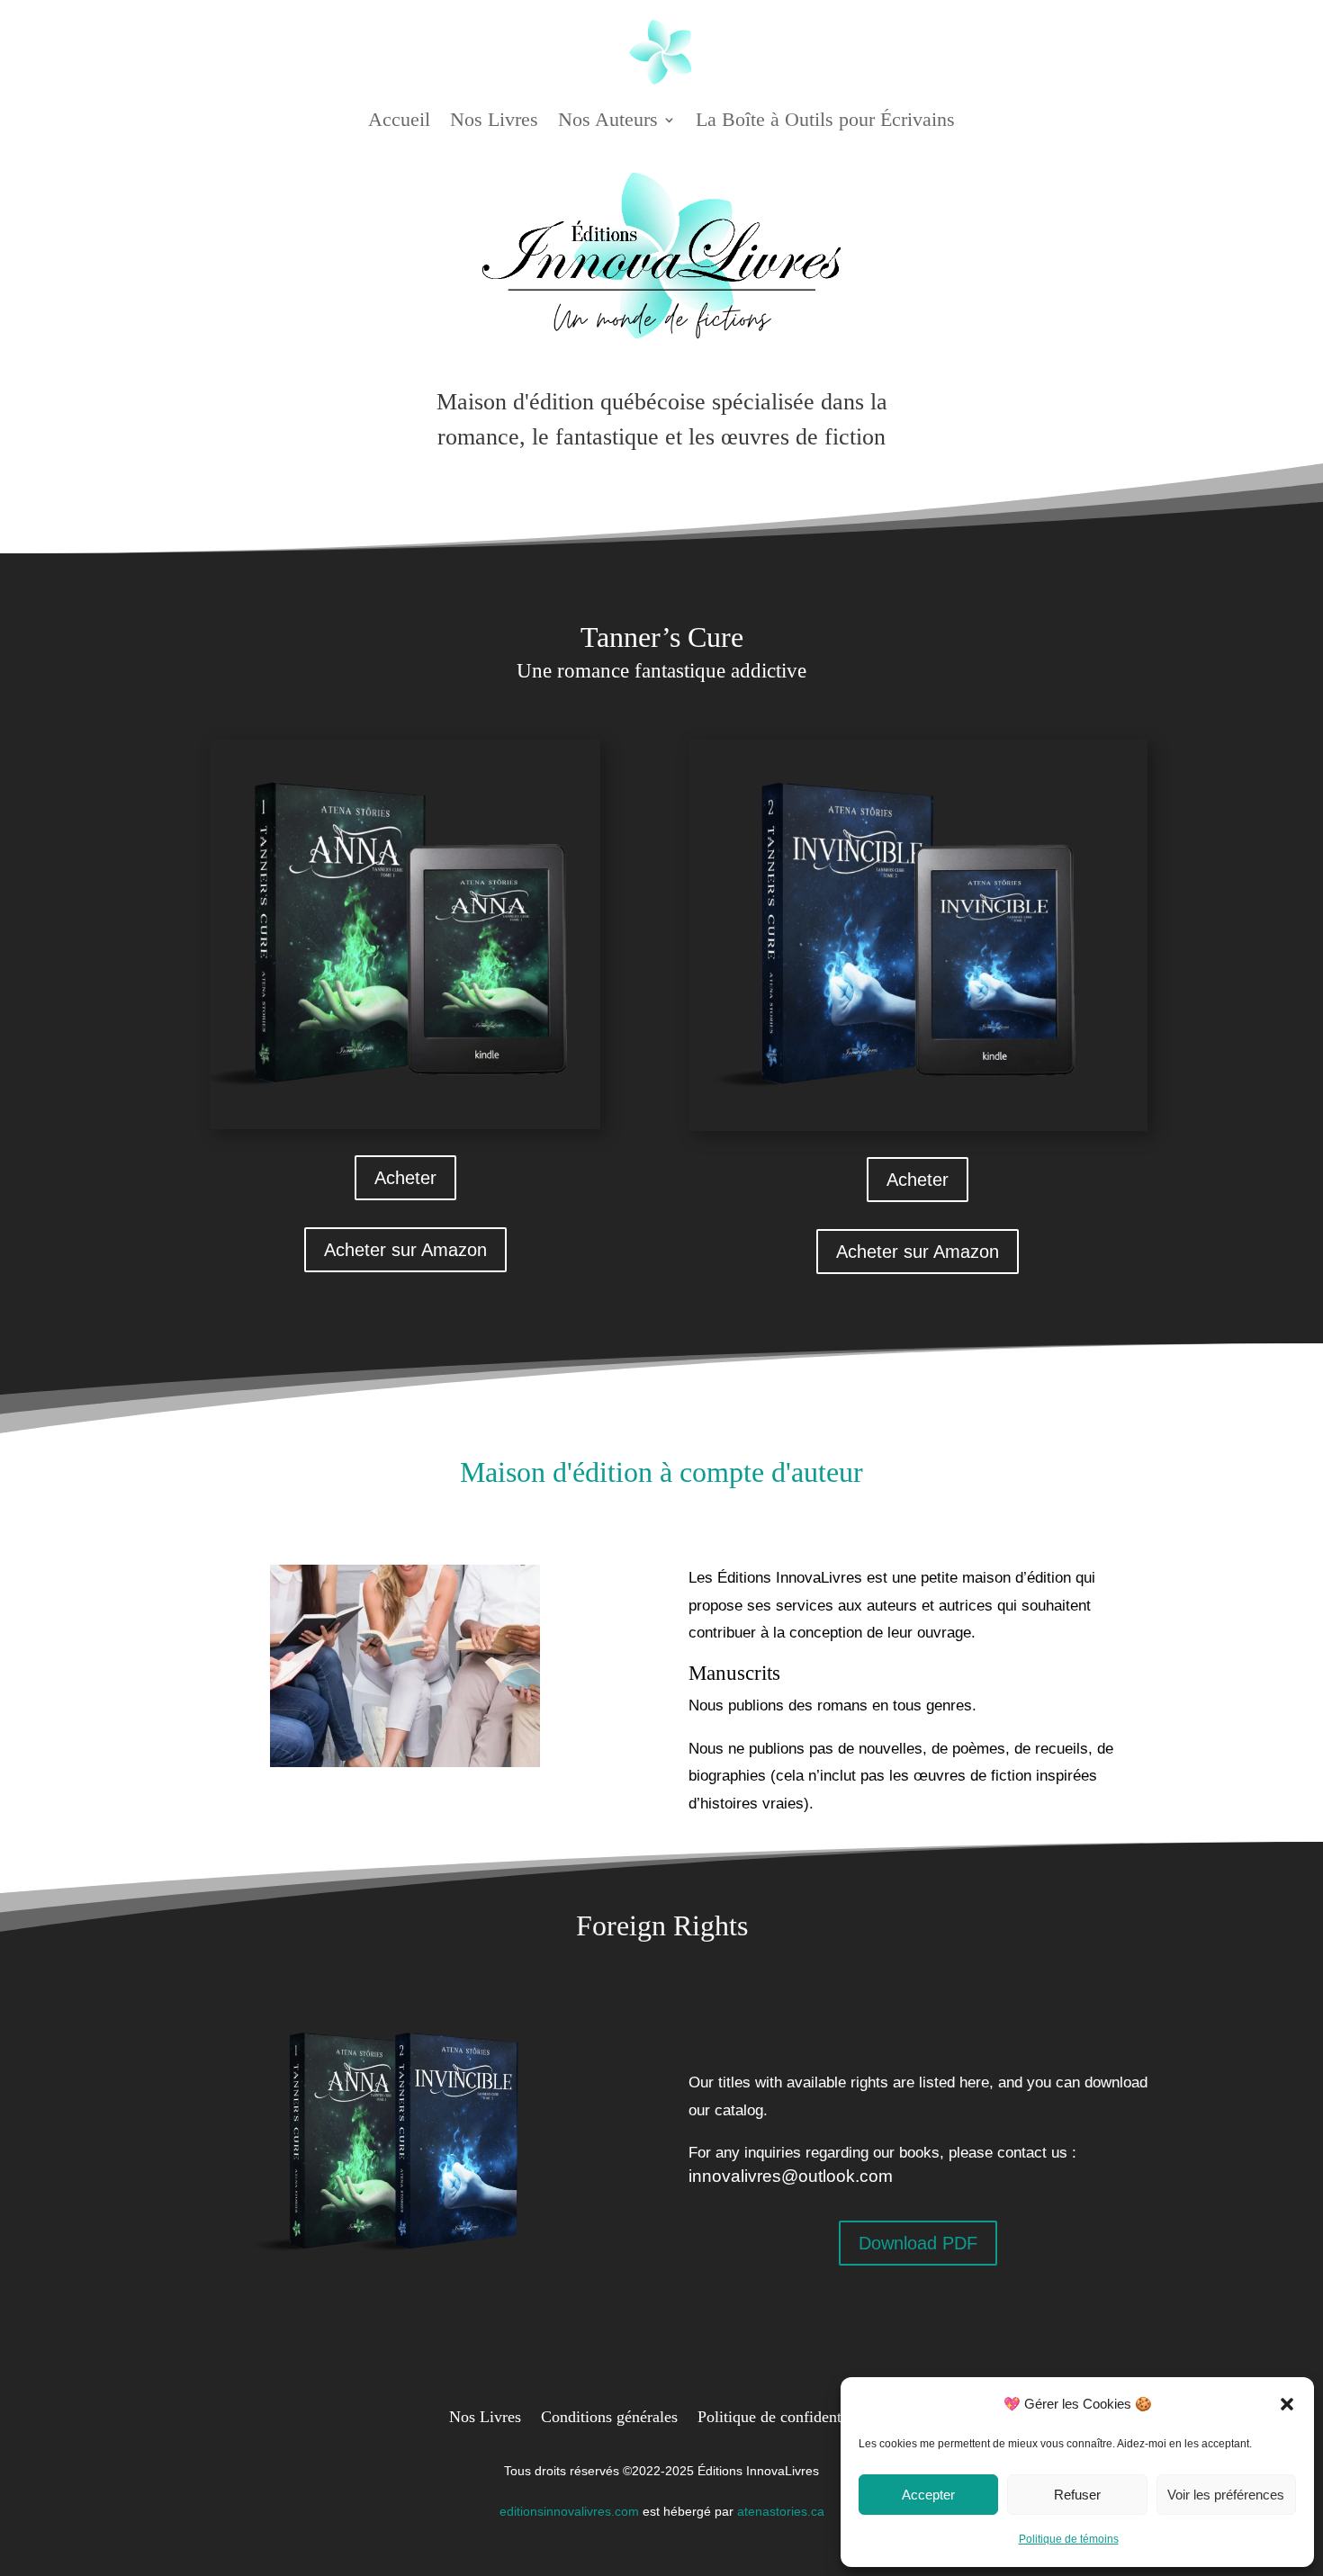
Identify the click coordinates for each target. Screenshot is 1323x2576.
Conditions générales (609, 2415)
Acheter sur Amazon (405, 1250)
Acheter (405, 1178)
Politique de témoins (1069, 2539)
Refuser (1077, 2495)
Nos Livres (494, 119)
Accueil (399, 119)
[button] (1287, 2404)
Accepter (928, 2495)
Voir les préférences (1226, 2495)
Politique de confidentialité (786, 2415)
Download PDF (918, 2243)
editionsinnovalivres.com (569, 2511)
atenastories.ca (781, 2511)
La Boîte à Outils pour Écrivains (825, 119)
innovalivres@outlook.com (791, 2176)
